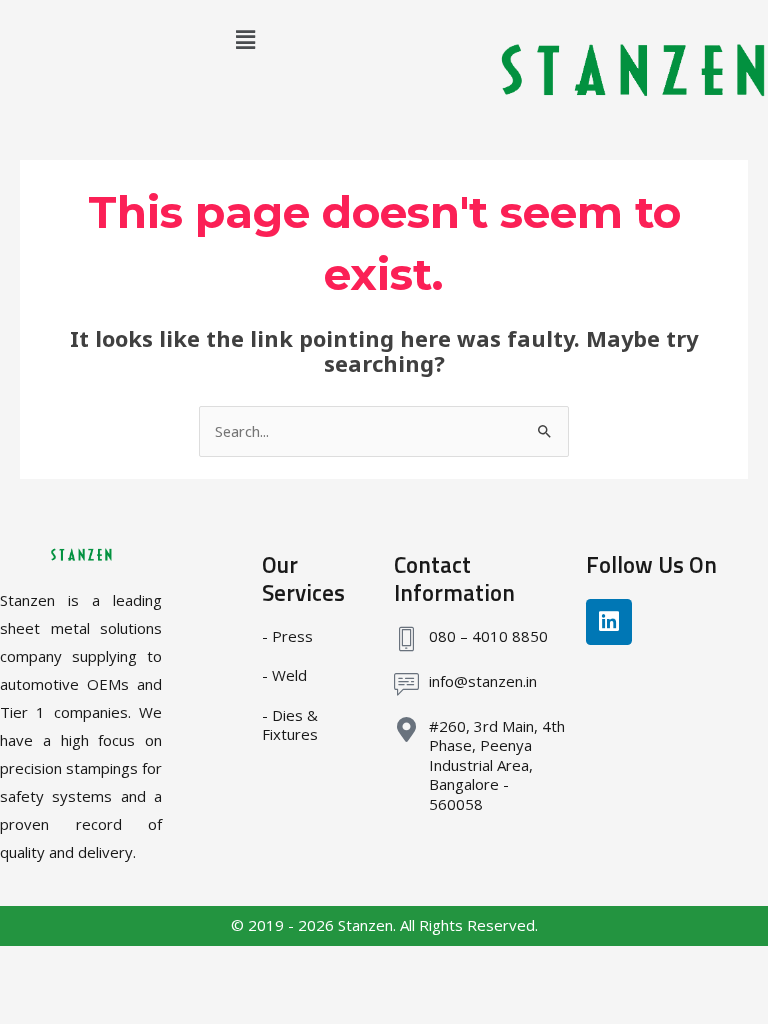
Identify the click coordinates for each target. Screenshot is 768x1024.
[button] (246, 39)
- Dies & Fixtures (290, 725)
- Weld (284, 675)
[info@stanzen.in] (406, 684)
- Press (287, 636)
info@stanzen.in (483, 681)
